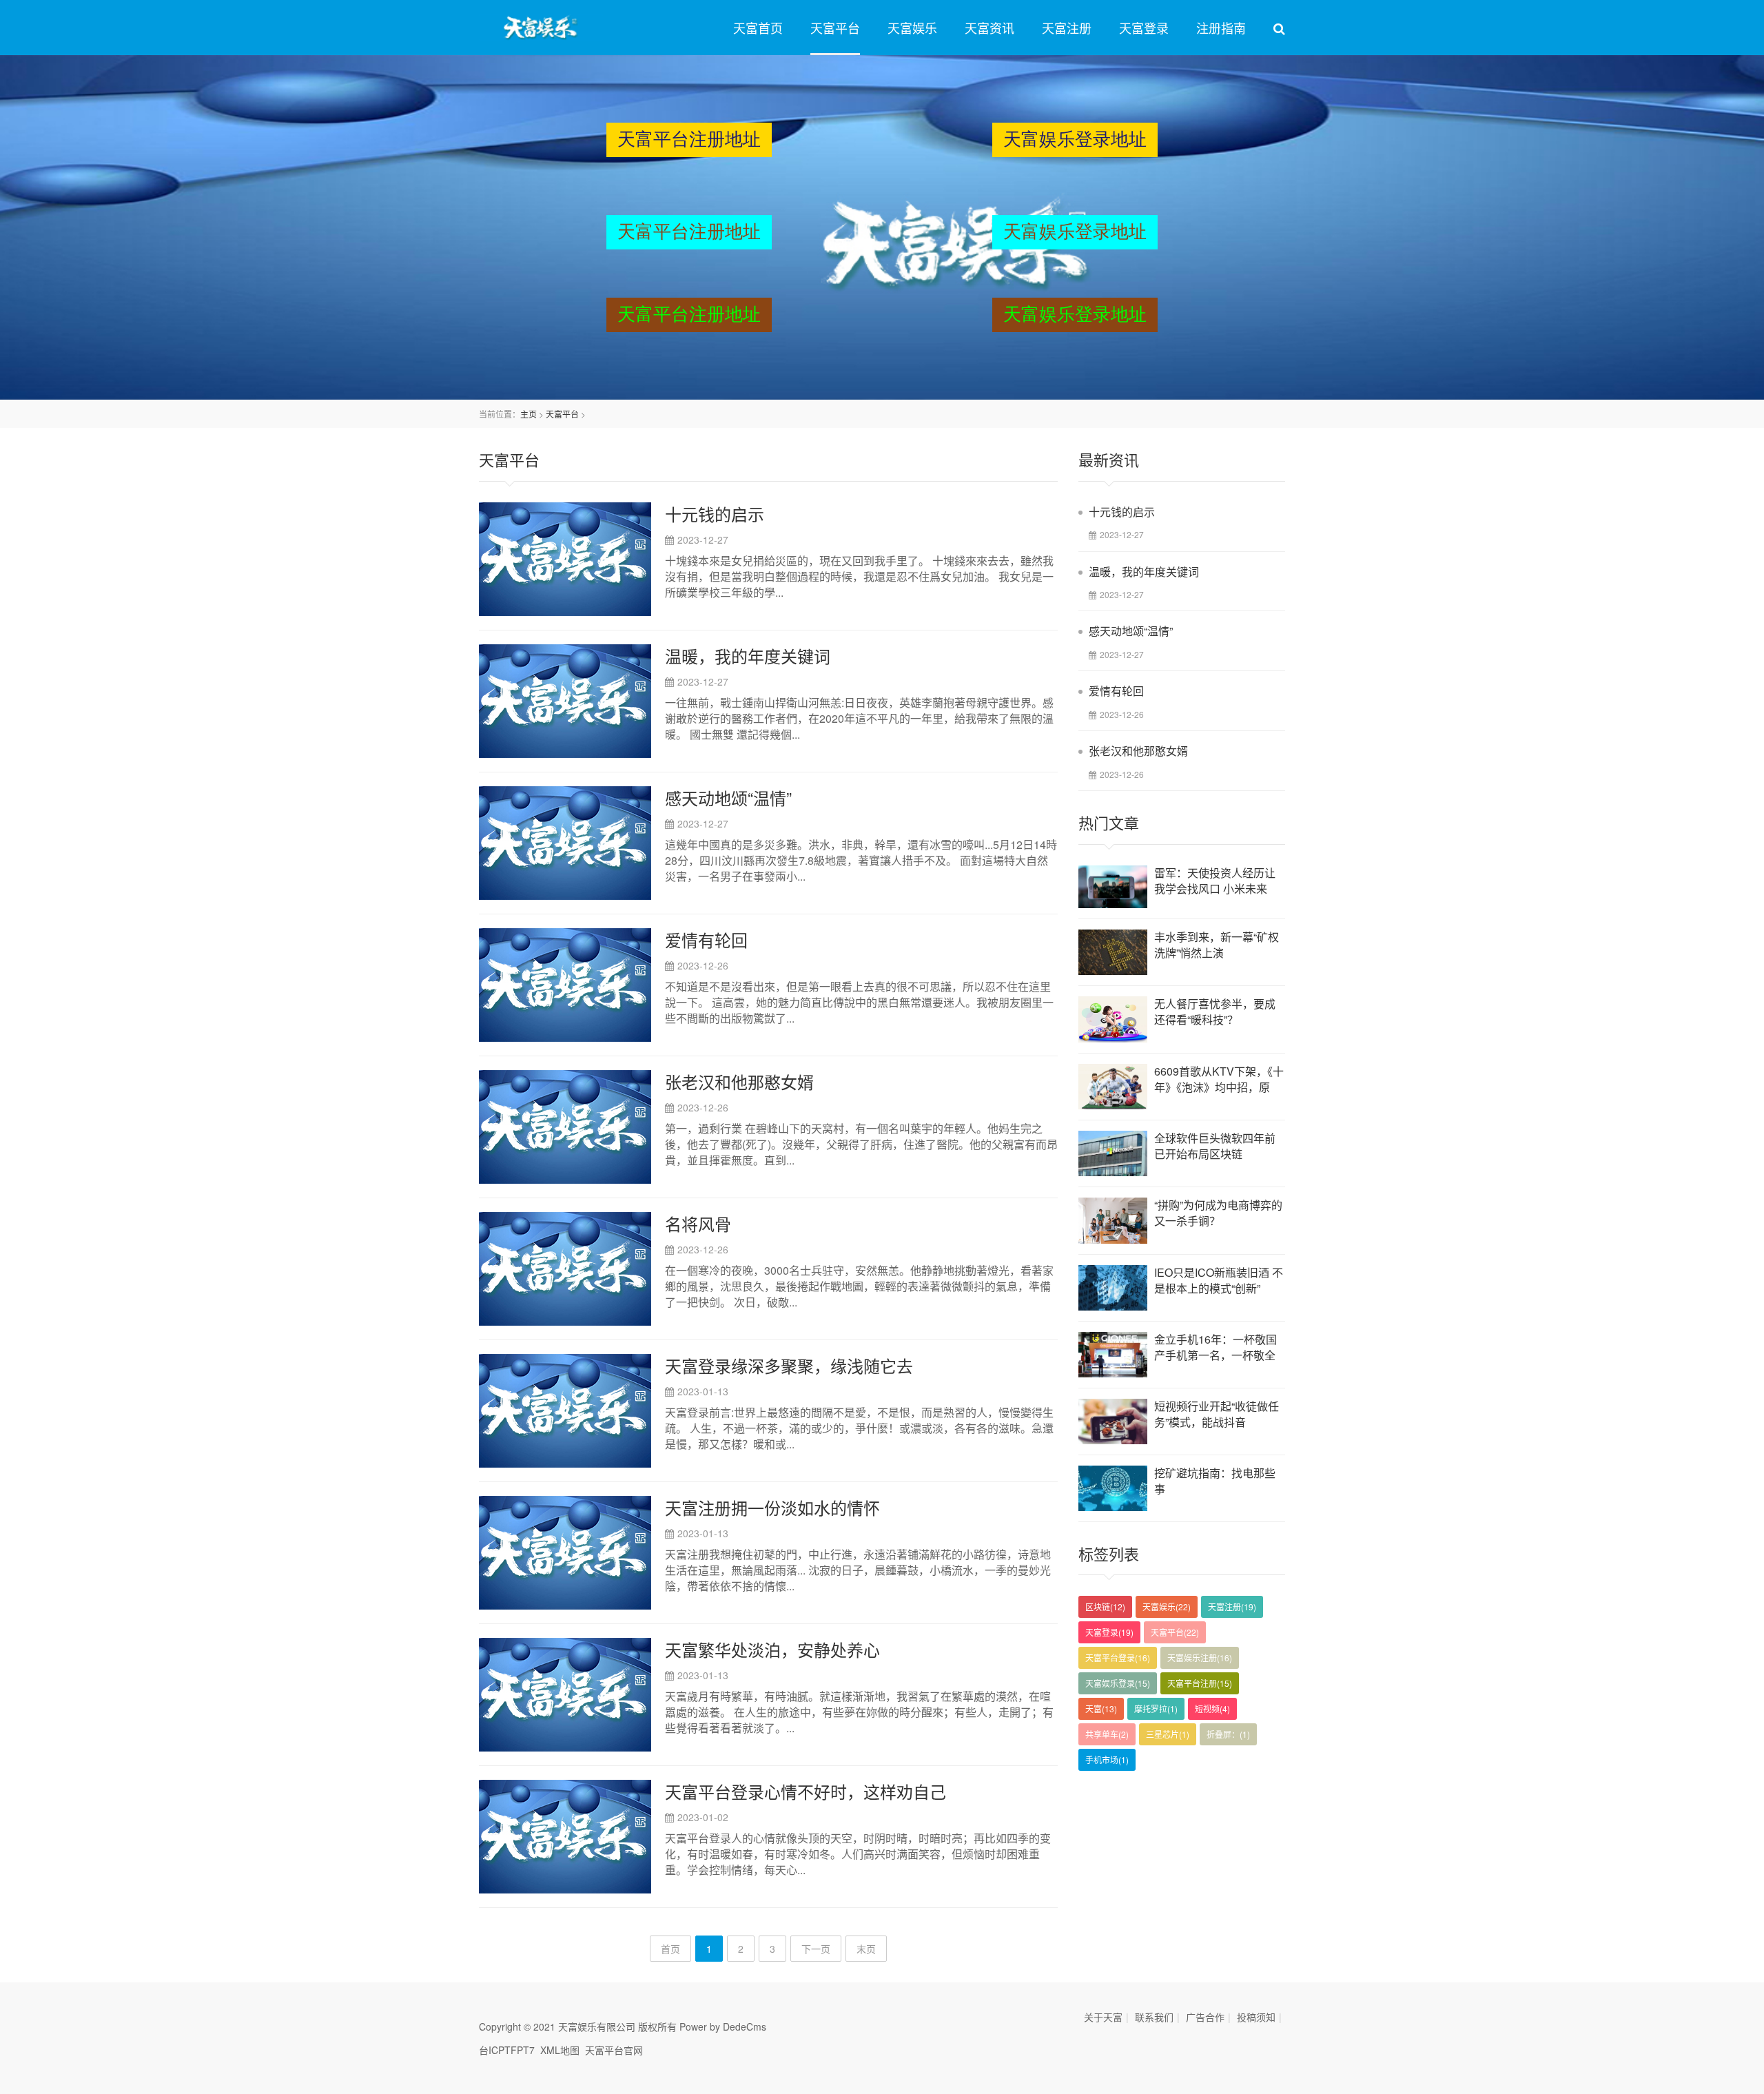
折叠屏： (1228, 1734)
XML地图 (560, 2050)
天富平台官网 (614, 2050)
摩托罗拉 (1156, 1708)
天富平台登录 (1118, 1657)
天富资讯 (989, 28)
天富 (1101, 1708)
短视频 (1212, 1708)
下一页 (816, 1949)
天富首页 (758, 28)
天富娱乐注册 (1200, 1657)
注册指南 (1221, 28)
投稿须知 (1256, 2017)
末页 (866, 1949)
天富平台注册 (1200, 1683)
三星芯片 (1168, 1734)
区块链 (1105, 1607)
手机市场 (1107, 1759)
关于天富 (1103, 2017)
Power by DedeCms (723, 2026)
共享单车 (1107, 1734)
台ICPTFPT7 (507, 2050)
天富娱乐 (912, 28)
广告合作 (1205, 2017)
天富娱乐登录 (1118, 1683)
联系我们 (1154, 2017)
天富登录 (1144, 28)
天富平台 (835, 28)
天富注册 (1067, 28)
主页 (529, 414)
